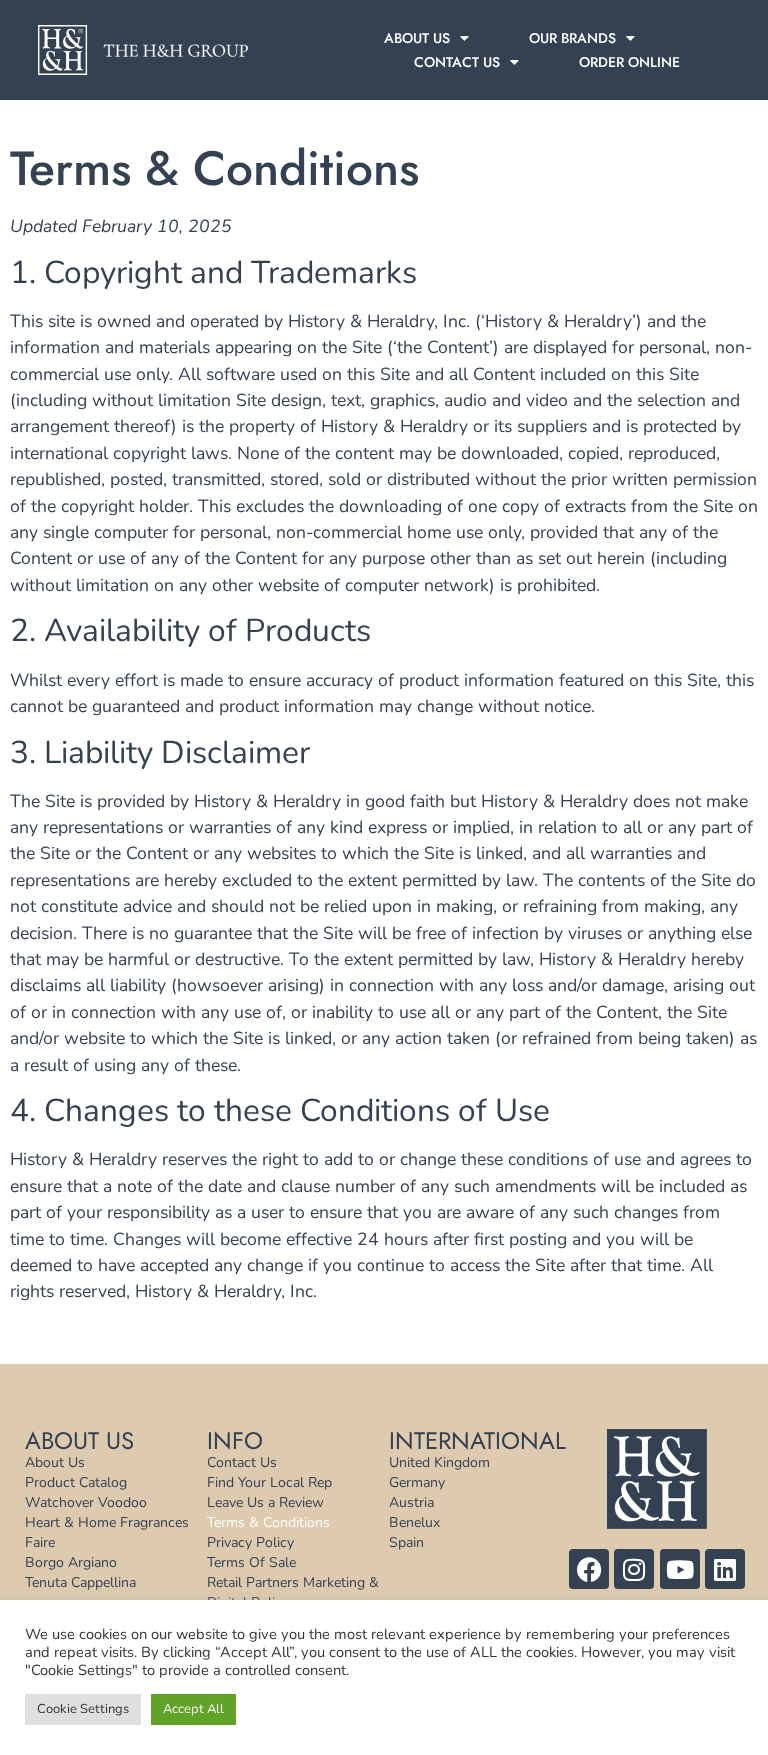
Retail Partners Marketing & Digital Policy (293, 1592)
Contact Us (457, 62)
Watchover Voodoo (86, 1502)
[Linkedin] (725, 1569)
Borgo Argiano (71, 1562)
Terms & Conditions (268, 1522)
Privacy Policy (250, 1542)
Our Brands (572, 38)
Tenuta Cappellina (80, 1582)
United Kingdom (439, 1462)
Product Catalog (76, 1482)
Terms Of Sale (251, 1562)
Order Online (629, 62)
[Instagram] (634, 1569)
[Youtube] (680, 1569)
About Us (417, 38)
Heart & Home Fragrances (107, 1522)
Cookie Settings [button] (83, 1709)
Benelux (414, 1522)
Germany (417, 1482)
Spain (406, 1542)
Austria (411, 1502)
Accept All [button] (193, 1709)
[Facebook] (589, 1569)
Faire (40, 1542)
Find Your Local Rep (269, 1482)
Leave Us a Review (265, 1502)
